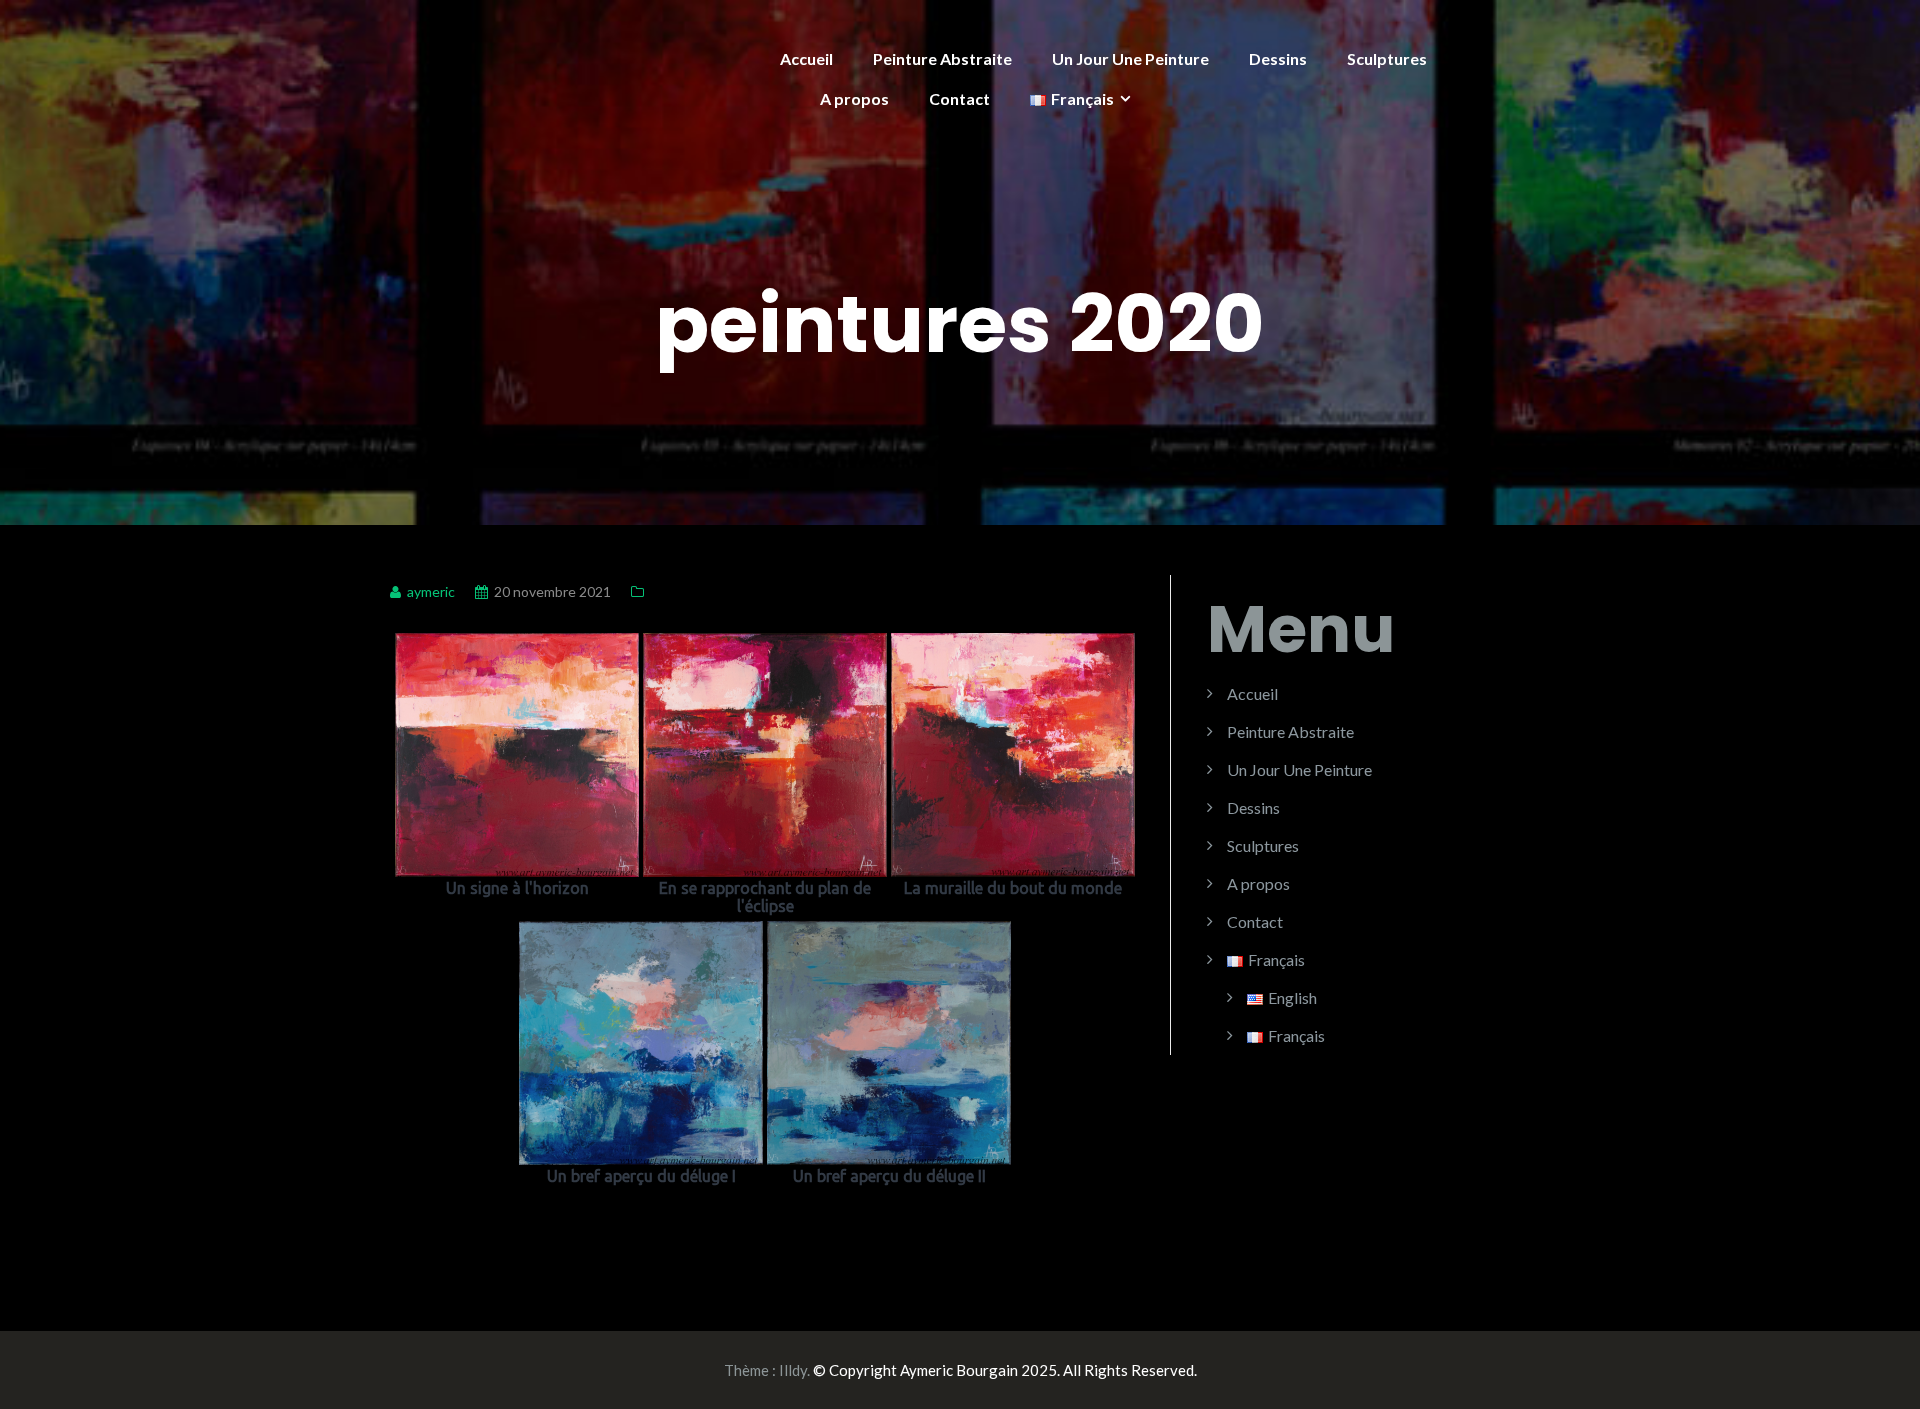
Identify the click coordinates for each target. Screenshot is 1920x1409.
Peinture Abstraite (942, 58)
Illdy (793, 1370)
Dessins (1278, 58)
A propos (854, 98)
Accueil (806, 58)
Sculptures (1387, 58)
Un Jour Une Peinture (1130, 58)
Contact (959, 98)
